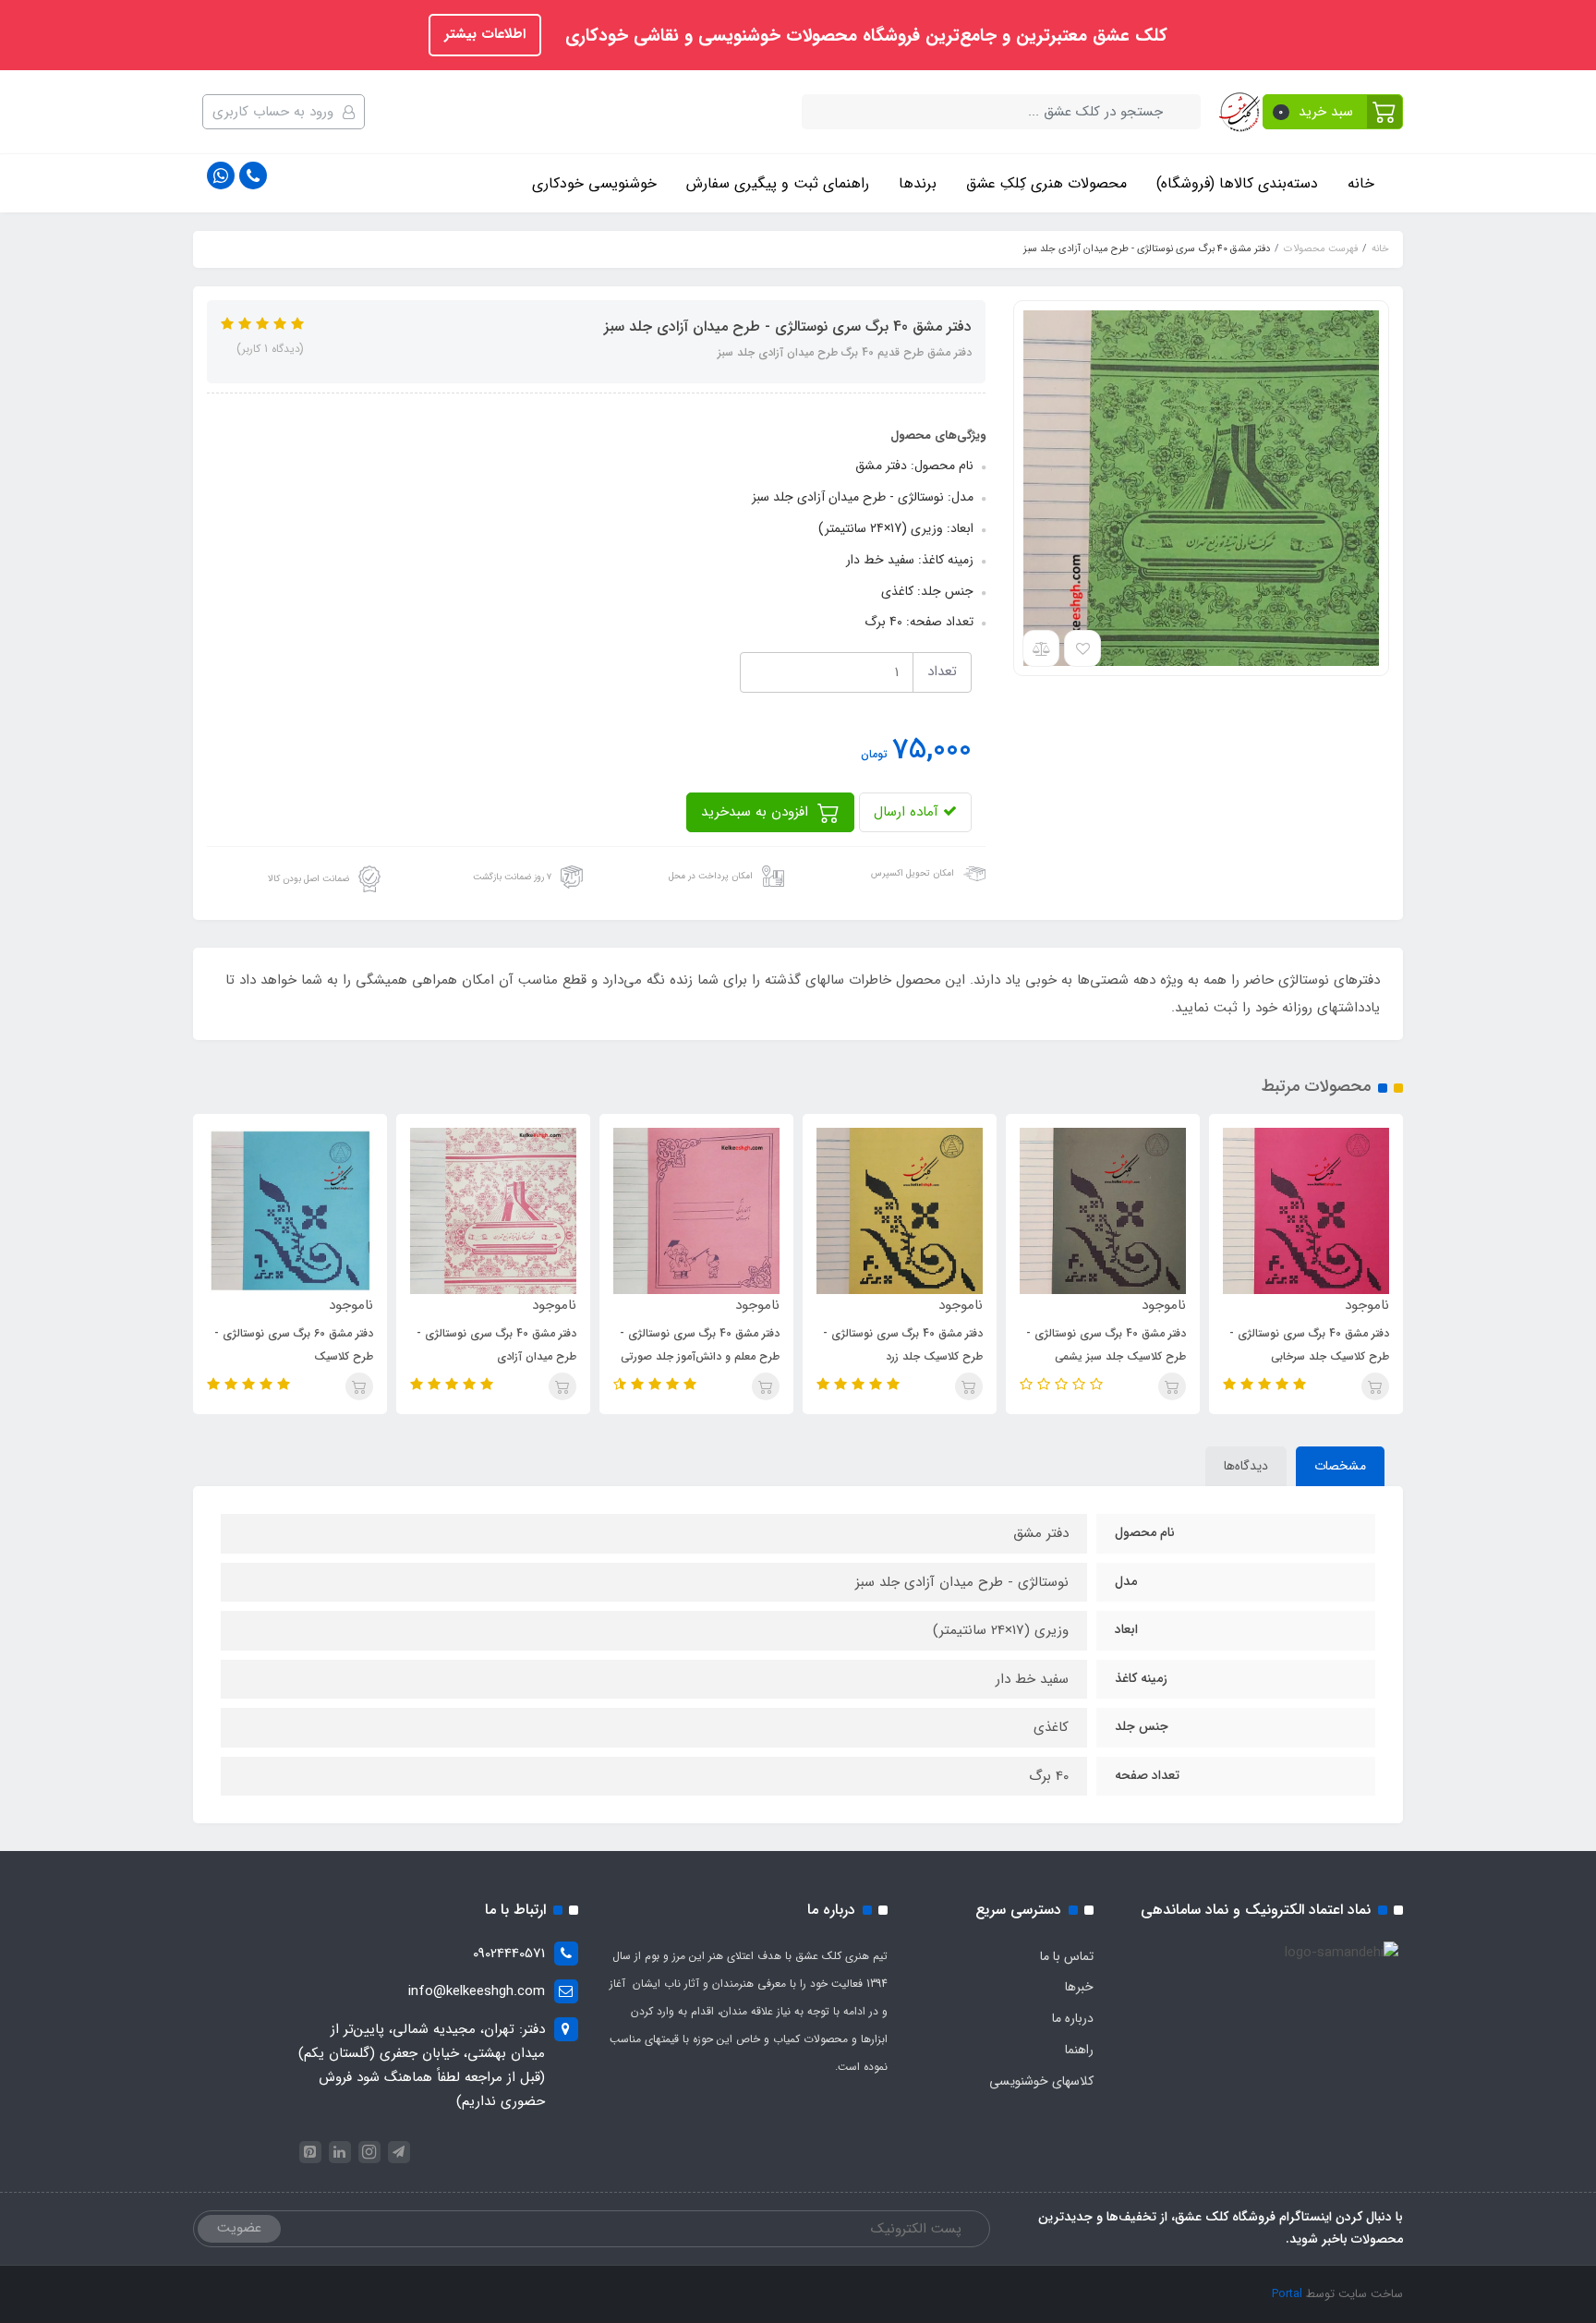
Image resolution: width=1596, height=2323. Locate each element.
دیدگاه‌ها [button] (1246, 1466)
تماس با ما (1067, 1956)
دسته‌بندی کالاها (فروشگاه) (1237, 183)
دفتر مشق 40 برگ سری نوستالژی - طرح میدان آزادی (496, 1345)
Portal (1287, 2294)
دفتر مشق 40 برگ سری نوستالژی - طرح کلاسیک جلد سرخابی (1309, 1345)
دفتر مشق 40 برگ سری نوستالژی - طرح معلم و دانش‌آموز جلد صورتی (700, 1345)
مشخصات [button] (1340, 1466)
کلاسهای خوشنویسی (1041, 2081)
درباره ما (1073, 2018)
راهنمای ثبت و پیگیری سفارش (778, 183)
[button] (1333, 112)
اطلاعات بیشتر (485, 34)
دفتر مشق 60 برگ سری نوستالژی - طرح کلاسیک (294, 1345)
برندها (918, 183)
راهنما (1079, 2050)
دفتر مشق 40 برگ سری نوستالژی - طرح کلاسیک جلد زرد (903, 1345)
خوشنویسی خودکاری (594, 183)
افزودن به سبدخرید (757, 812)
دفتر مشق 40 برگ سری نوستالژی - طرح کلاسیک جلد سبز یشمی (1106, 1345)
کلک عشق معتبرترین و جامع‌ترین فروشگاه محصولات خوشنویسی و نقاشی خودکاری (864, 36)
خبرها (1079, 1987)
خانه (1361, 183)
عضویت (239, 2228)
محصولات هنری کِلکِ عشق (1046, 183)
